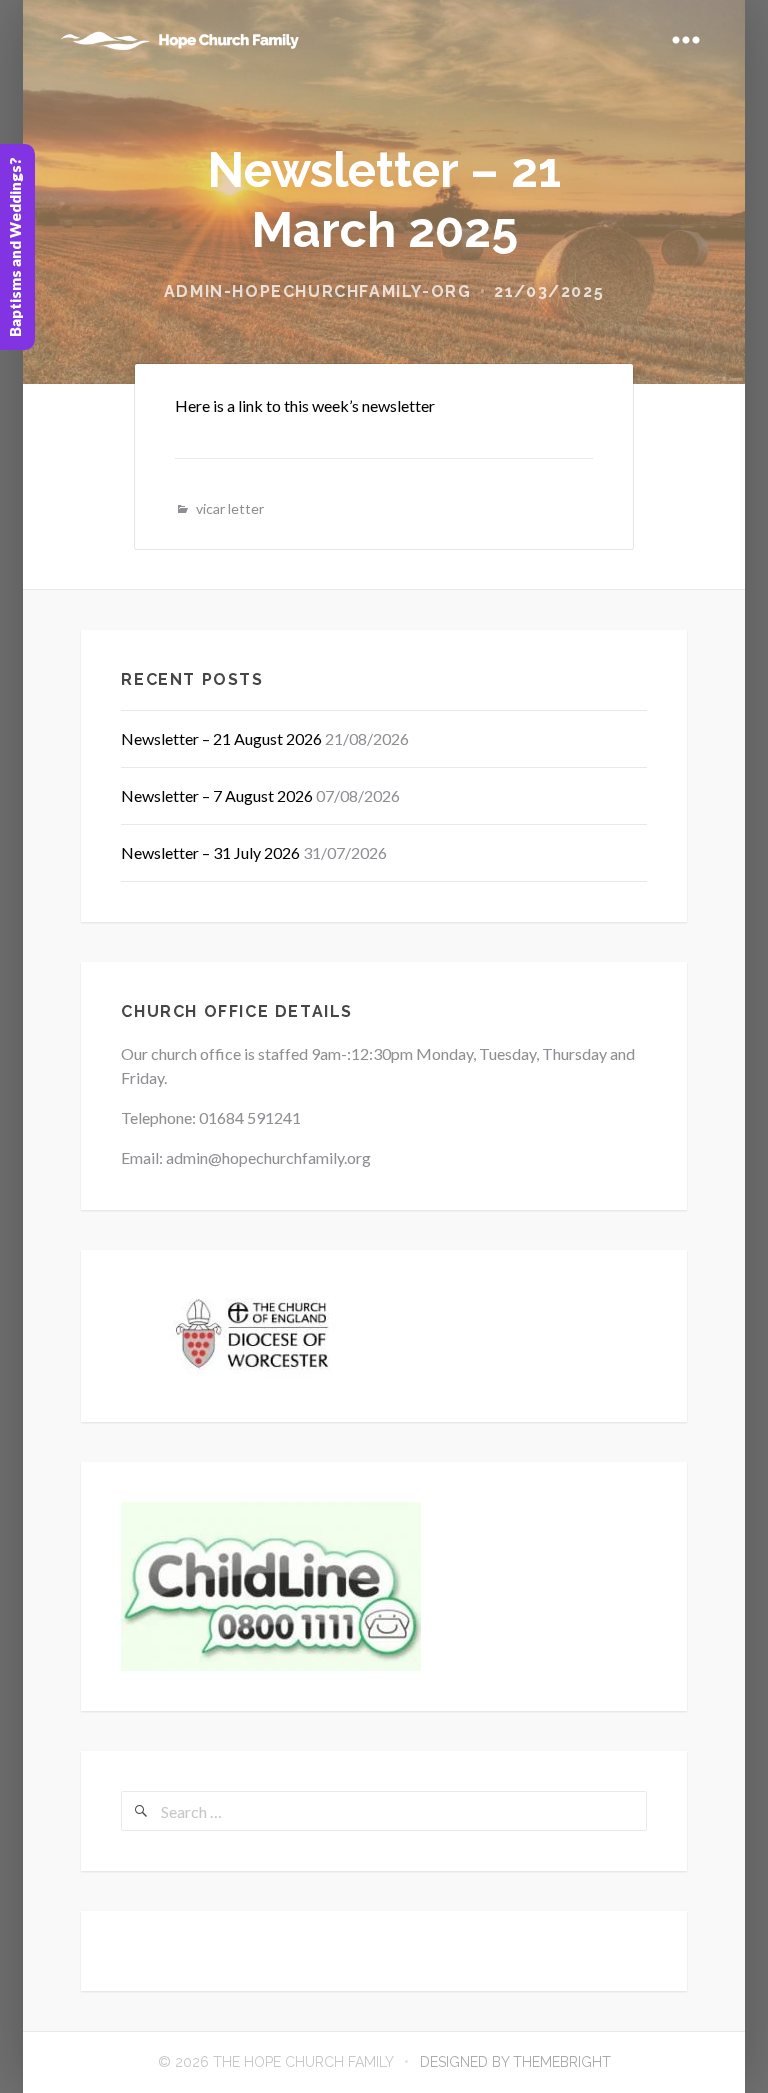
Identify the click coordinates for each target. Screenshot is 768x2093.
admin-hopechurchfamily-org (318, 291)
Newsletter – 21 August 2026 (221, 738)
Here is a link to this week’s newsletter (305, 405)
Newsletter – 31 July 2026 (210, 852)
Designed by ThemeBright (515, 2062)
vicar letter (230, 508)
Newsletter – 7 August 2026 (217, 795)
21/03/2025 (549, 291)
